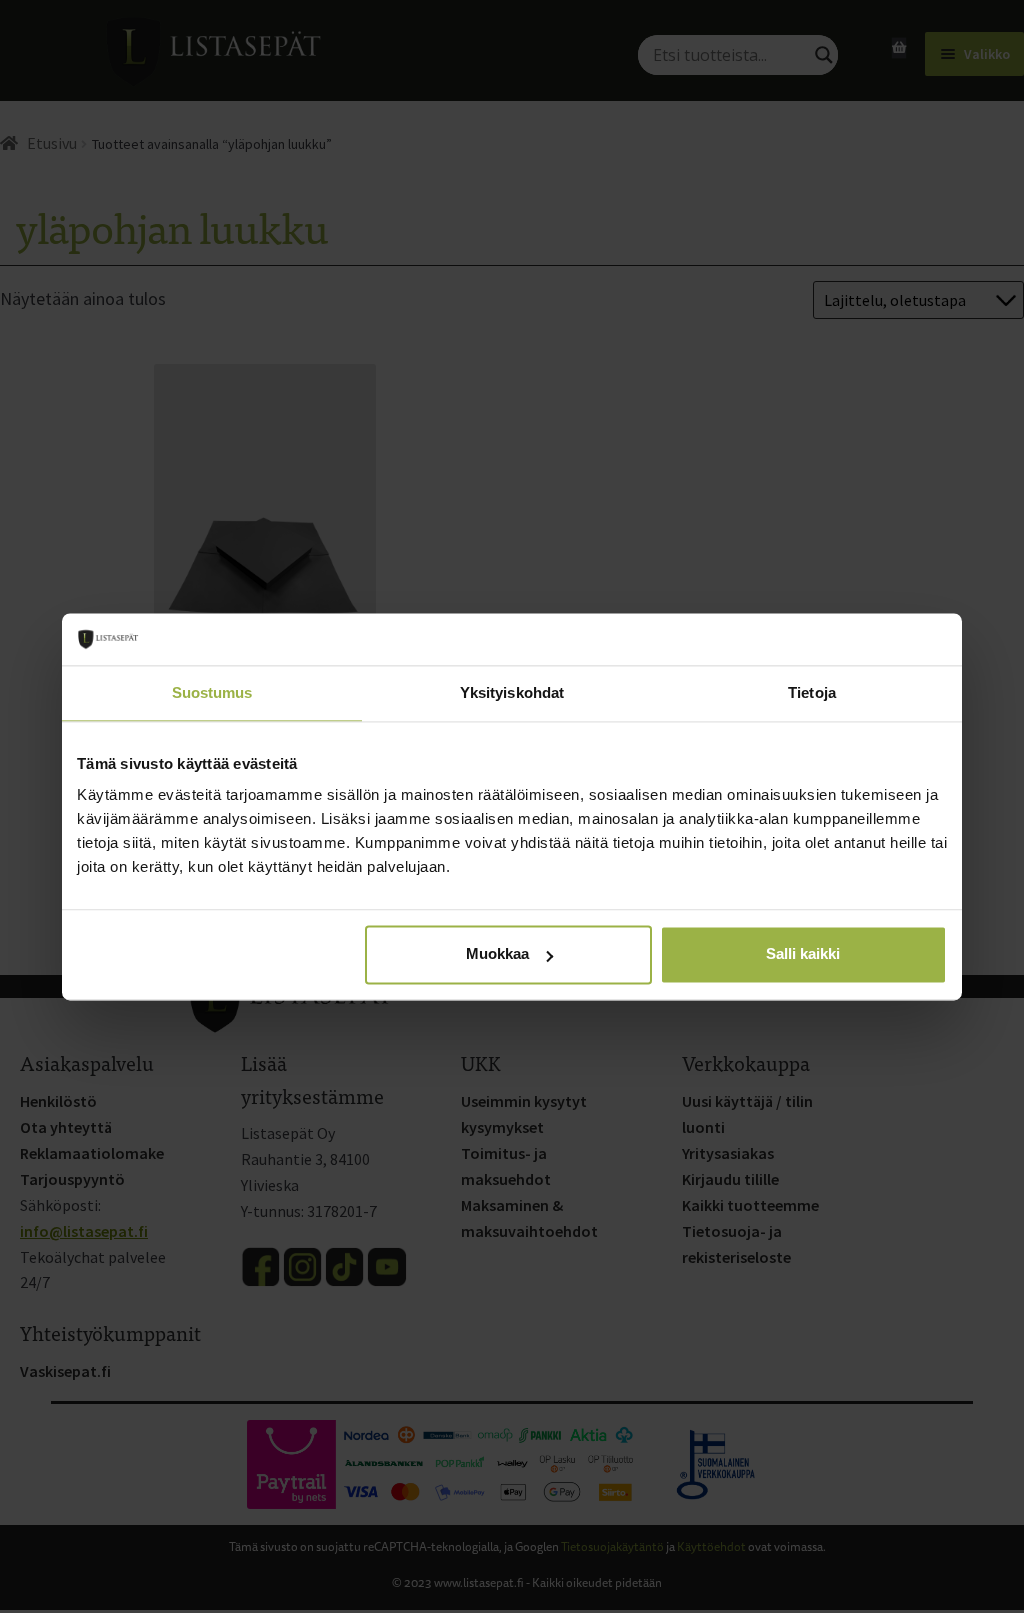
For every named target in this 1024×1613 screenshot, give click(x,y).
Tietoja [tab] (812, 692)
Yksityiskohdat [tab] (512, 692)
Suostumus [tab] (212, 692)
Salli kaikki (803, 954)
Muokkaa (497, 954)
